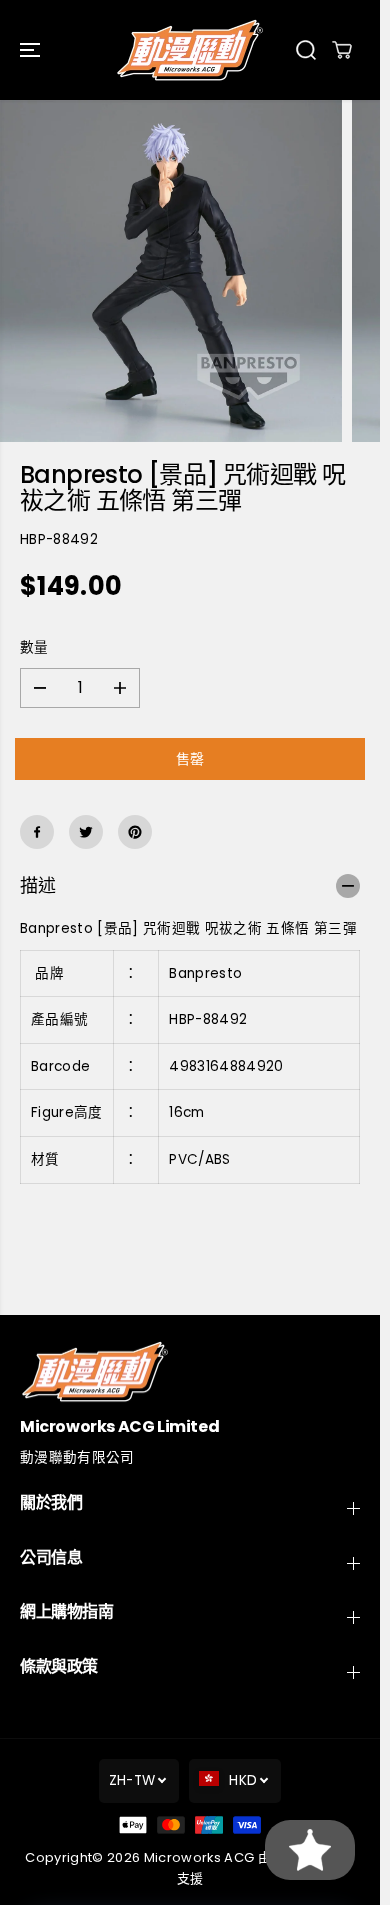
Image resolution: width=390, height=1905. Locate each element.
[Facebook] (37, 832)
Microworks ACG (199, 1857)
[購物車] (342, 50)
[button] (32, 50)
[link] (190, 1371)
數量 (34, 647)
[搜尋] (306, 50)
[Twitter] (86, 832)
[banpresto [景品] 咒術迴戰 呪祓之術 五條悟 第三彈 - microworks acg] (171, 271)
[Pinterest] (135, 832)
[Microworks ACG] (190, 50)
